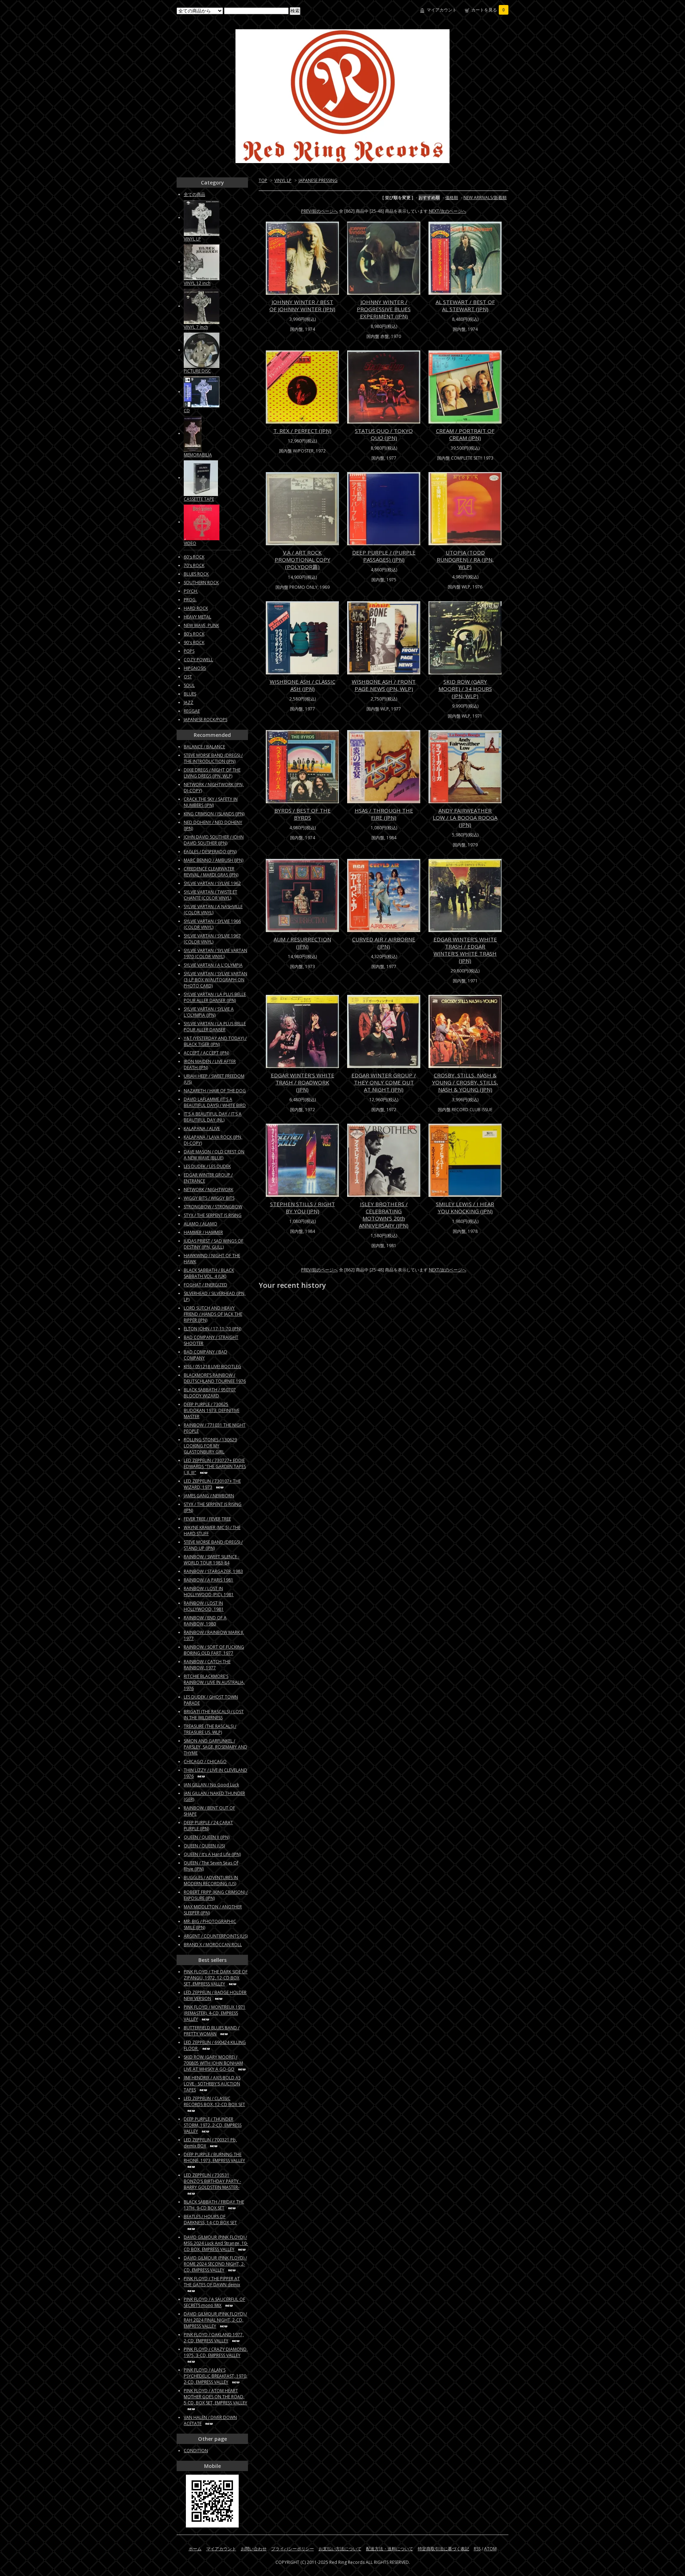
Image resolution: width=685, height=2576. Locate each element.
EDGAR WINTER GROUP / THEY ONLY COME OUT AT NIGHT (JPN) (384, 1082)
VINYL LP (283, 180)
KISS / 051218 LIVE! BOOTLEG (212, 1367)
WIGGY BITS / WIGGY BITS (209, 1198)
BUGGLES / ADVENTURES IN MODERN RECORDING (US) (211, 1881)
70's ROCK (194, 565)
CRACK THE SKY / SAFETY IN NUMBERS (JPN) (211, 802)
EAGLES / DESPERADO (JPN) (210, 852)
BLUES (190, 694)
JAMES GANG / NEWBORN (209, 1496)
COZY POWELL (198, 660)
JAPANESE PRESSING (318, 180)
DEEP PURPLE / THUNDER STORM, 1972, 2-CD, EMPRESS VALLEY (213, 2125)
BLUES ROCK (196, 574)
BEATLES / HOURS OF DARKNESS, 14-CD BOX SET (210, 2220)
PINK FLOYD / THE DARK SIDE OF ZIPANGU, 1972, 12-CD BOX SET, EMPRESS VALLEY (216, 1978)
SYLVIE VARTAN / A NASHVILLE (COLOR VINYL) (213, 910)
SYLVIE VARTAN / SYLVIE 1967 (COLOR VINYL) (212, 939)
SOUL (189, 685)
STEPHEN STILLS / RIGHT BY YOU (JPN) (303, 1208)
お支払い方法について (340, 2549)
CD (187, 411)
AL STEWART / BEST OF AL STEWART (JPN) (465, 305)
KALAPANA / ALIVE (202, 1128)
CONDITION (196, 2451)
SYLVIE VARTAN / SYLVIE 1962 (212, 883)
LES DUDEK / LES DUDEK (207, 1166)
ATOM (490, 2549)
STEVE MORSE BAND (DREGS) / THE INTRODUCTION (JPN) (213, 758)
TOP (263, 180)
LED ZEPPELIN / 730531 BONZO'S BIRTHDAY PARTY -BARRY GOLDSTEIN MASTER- (212, 2181)
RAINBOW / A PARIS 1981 (209, 1580)
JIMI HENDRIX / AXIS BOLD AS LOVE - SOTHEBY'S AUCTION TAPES (212, 2084)
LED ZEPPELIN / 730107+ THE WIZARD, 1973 (212, 1484)
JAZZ (189, 702)
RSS (477, 2549)
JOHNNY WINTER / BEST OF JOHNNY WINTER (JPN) (302, 305)
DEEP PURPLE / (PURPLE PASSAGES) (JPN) (384, 556)
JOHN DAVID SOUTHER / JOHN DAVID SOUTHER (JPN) (214, 840)
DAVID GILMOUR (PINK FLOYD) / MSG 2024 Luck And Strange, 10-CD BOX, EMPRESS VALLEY (216, 2243)
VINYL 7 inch (196, 327)
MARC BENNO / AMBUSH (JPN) (214, 860)
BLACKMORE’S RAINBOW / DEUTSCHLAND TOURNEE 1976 (215, 1378)
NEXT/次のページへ (448, 211)
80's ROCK (194, 634)
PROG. (190, 600)
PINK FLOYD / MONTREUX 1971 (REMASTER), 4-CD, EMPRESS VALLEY (215, 2013)
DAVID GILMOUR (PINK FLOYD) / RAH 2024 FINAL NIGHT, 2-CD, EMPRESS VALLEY (215, 2320)
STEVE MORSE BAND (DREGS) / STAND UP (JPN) (213, 1545)
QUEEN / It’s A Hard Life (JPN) (212, 1854)
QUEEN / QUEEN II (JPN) (207, 1837)
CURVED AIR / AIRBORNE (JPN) (384, 943)
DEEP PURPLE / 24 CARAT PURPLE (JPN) (208, 1826)
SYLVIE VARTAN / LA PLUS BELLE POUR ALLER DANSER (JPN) (215, 997)
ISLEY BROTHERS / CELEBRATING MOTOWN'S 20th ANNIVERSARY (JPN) (384, 1215)
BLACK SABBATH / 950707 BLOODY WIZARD (210, 1393)
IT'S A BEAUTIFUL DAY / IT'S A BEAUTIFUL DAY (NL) (213, 1117)
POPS (189, 651)
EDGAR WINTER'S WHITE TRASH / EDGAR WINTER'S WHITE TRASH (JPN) (465, 950)
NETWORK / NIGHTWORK (209, 1190)
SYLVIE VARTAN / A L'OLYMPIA (213, 965)
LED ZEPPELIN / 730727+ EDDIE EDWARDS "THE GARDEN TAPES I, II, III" (215, 1466)
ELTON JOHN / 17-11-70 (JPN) (212, 1329)
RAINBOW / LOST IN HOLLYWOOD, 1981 (204, 1606)
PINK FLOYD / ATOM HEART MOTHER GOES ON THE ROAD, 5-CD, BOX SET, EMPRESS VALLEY (215, 2397)
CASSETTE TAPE (199, 499)
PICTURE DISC (197, 371)
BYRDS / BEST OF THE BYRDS (303, 814)
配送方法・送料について (390, 2549)
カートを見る (488, 10)
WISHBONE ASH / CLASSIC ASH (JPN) (303, 685)
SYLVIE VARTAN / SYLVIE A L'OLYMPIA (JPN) (209, 1012)
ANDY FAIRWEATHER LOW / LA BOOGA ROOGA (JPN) (465, 818)
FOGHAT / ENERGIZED (205, 1285)
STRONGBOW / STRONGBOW (213, 1207)
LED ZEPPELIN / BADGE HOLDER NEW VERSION (215, 1995)
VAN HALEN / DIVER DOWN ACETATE (210, 2420)
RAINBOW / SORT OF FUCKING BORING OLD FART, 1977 (214, 1650)
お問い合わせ (254, 2549)
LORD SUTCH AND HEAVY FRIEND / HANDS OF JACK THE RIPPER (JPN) (213, 1314)
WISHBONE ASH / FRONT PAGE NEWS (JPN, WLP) (384, 685)
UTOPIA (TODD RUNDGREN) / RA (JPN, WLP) (465, 560)
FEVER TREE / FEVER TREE (207, 1519)
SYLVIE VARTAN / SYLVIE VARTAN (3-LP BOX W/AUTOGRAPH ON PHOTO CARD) (215, 980)
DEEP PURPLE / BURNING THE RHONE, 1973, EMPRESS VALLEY (214, 2157)
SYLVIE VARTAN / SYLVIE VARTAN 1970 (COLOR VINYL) (215, 953)
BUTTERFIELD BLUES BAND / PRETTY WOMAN (212, 2031)
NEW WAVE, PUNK (201, 625)
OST (188, 677)
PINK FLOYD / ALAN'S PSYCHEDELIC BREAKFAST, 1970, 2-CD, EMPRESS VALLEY (215, 2376)
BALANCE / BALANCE (204, 747)
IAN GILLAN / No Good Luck (211, 1785)
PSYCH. (191, 591)
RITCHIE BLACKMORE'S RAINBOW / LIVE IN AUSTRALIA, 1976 (214, 1682)
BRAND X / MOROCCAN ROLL (213, 1945)
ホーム (195, 2549)
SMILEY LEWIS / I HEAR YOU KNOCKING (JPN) (465, 1208)
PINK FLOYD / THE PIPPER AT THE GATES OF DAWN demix (212, 2282)
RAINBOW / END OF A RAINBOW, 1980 (205, 1621)
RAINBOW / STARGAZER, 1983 (213, 1571)
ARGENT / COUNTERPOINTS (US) (216, 1936)
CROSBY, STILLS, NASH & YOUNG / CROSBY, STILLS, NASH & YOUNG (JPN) (465, 1082)
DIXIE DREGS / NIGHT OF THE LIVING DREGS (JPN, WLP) (212, 773)
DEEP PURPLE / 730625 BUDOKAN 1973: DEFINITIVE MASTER (212, 1410)
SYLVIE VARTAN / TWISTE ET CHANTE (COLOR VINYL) (210, 895)
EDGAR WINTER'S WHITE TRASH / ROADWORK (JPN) (303, 1082)
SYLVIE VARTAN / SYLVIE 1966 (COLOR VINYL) (212, 924)
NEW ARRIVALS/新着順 (485, 198)
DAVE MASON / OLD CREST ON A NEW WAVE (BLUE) (214, 1155)
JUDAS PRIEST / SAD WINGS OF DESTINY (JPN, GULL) (214, 1244)
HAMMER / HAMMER (203, 1232)
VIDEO (190, 543)
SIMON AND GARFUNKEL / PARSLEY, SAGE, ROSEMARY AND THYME (215, 1747)
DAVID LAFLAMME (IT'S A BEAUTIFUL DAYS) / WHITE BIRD (215, 1102)
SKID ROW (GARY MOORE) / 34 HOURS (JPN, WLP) (465, 689)
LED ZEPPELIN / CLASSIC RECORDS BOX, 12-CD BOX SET (214, 2101)
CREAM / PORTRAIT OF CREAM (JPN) (465, 434)
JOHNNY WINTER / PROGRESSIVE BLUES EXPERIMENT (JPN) (384, 309)
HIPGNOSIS (195, 668)
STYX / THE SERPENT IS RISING (213, 1215)
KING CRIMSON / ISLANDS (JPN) (214, 814)
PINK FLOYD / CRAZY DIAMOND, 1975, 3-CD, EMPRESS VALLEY (216, 2352)
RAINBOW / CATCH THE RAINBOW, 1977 (207, 1665)
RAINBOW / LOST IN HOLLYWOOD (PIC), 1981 (209, 1591)
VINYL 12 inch (197, 283)
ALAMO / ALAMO (201, 1224)
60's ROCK (194, 557)
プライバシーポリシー (293, 2549)
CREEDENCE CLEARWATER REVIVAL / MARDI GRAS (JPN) (211, 872)
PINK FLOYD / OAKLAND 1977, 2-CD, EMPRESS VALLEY (214, 2338)
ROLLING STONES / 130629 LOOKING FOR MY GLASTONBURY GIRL (210, 1446)
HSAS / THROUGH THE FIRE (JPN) (384, 814)
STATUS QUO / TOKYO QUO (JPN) (384, 434)
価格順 (452, 198)
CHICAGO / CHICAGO (205, 1762)
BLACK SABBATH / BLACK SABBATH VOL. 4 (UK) (209, 1273)
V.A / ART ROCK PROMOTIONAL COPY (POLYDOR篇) (303, 560)
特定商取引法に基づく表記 (443, 2549)
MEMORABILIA (198, 455)
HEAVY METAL (197, 617)
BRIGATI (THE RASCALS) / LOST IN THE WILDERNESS (214, 1715)
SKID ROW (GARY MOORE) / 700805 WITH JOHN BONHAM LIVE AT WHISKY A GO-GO (213, 2063)
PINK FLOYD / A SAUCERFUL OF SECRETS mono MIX (214, 2302)
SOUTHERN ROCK (201, 583)
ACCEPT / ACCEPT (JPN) (206, 1053)
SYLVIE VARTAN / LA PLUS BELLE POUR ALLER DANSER (215, 1027)
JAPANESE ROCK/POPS (205, 720)
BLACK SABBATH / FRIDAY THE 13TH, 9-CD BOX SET (214, 2205)
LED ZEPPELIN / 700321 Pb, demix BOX (210, 2143)
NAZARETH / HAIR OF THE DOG (215, 1091)
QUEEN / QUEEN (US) (204, 1846)
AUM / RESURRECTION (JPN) (302, 943)
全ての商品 (194, 194)
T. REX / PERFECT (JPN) (302, 431)
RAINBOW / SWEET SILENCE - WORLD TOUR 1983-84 (212, 1560)
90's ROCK (194, 642)
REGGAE (192, 711)
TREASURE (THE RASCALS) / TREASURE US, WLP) (210, 1729)
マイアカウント (442, 10)
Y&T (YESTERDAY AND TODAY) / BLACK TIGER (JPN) (215, 1041)
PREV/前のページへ (319, 211)
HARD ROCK (196, 608)
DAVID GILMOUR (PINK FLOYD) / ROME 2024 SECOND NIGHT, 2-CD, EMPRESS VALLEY (215, 2264)
